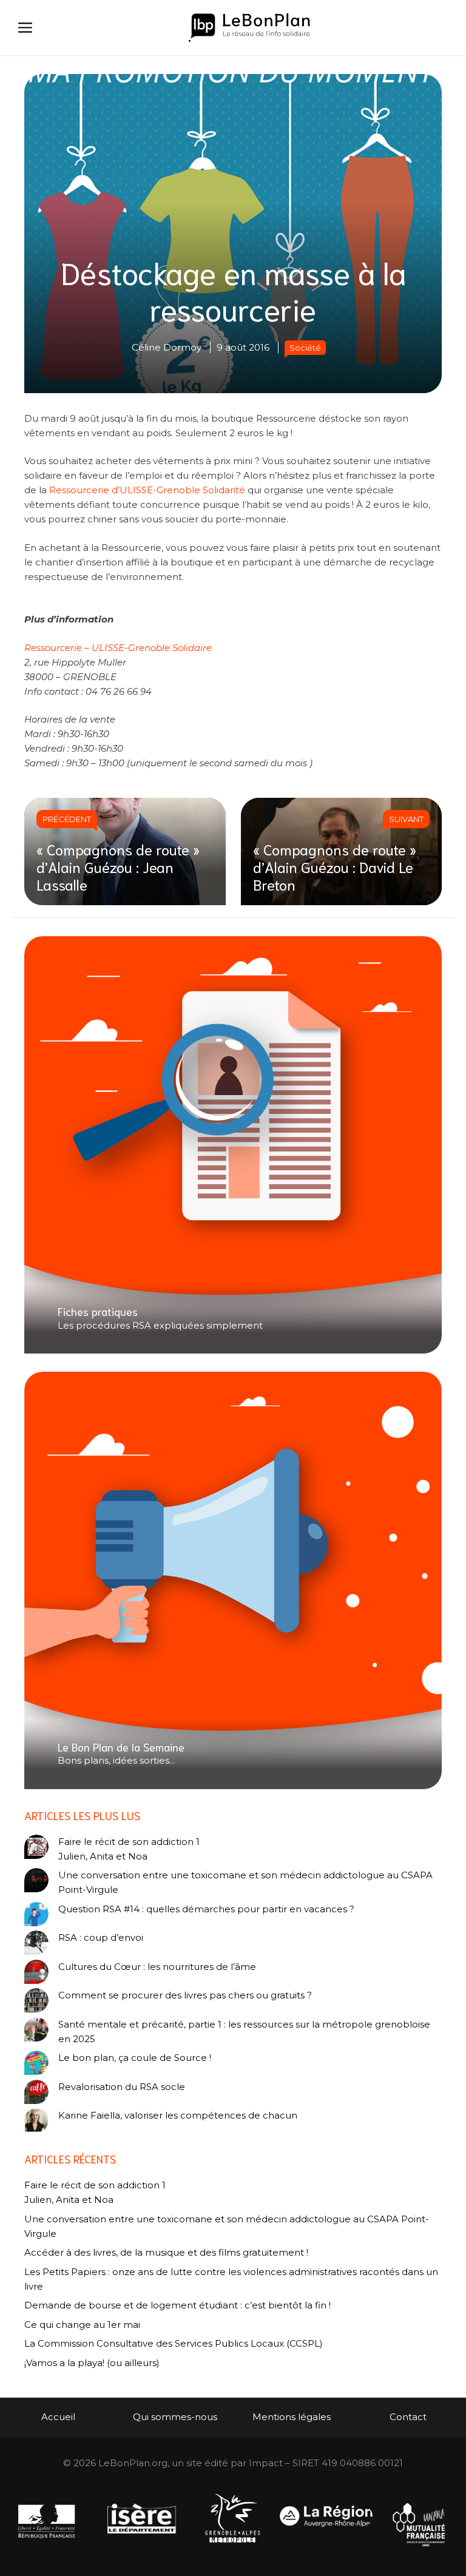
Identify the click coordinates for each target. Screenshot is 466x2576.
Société (305, 348)
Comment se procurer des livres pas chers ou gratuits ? (185, 1995)
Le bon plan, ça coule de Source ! (135, 2058)
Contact (408, 2417)
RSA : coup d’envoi (101, 1937)
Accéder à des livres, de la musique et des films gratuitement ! (167, 2252)
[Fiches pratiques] (233, 1145)
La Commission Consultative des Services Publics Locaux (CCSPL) (175, 2343)
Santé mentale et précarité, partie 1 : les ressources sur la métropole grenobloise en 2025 (244, 2031)
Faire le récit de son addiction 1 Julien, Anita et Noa (129, 1849)
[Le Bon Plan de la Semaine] (233, 1580)
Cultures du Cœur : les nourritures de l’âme (157, 1967)
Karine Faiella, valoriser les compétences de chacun (178, 2115)
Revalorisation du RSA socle (122, 2087)
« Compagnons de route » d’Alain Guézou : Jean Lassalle (118, 866)
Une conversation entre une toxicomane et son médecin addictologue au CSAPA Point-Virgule (245, 1882)
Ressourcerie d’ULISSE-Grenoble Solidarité (147, 490)
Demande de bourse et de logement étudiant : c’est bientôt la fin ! (177, 2305)
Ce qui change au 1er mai (82, 2325)
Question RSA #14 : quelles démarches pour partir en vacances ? (206, 1909)
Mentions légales (292, 2417)
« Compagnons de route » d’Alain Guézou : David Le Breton (335, 866)
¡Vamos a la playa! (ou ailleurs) (92, 2363)
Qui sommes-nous (175, 2417)
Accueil (58, 2417)
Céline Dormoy (167, 347)
